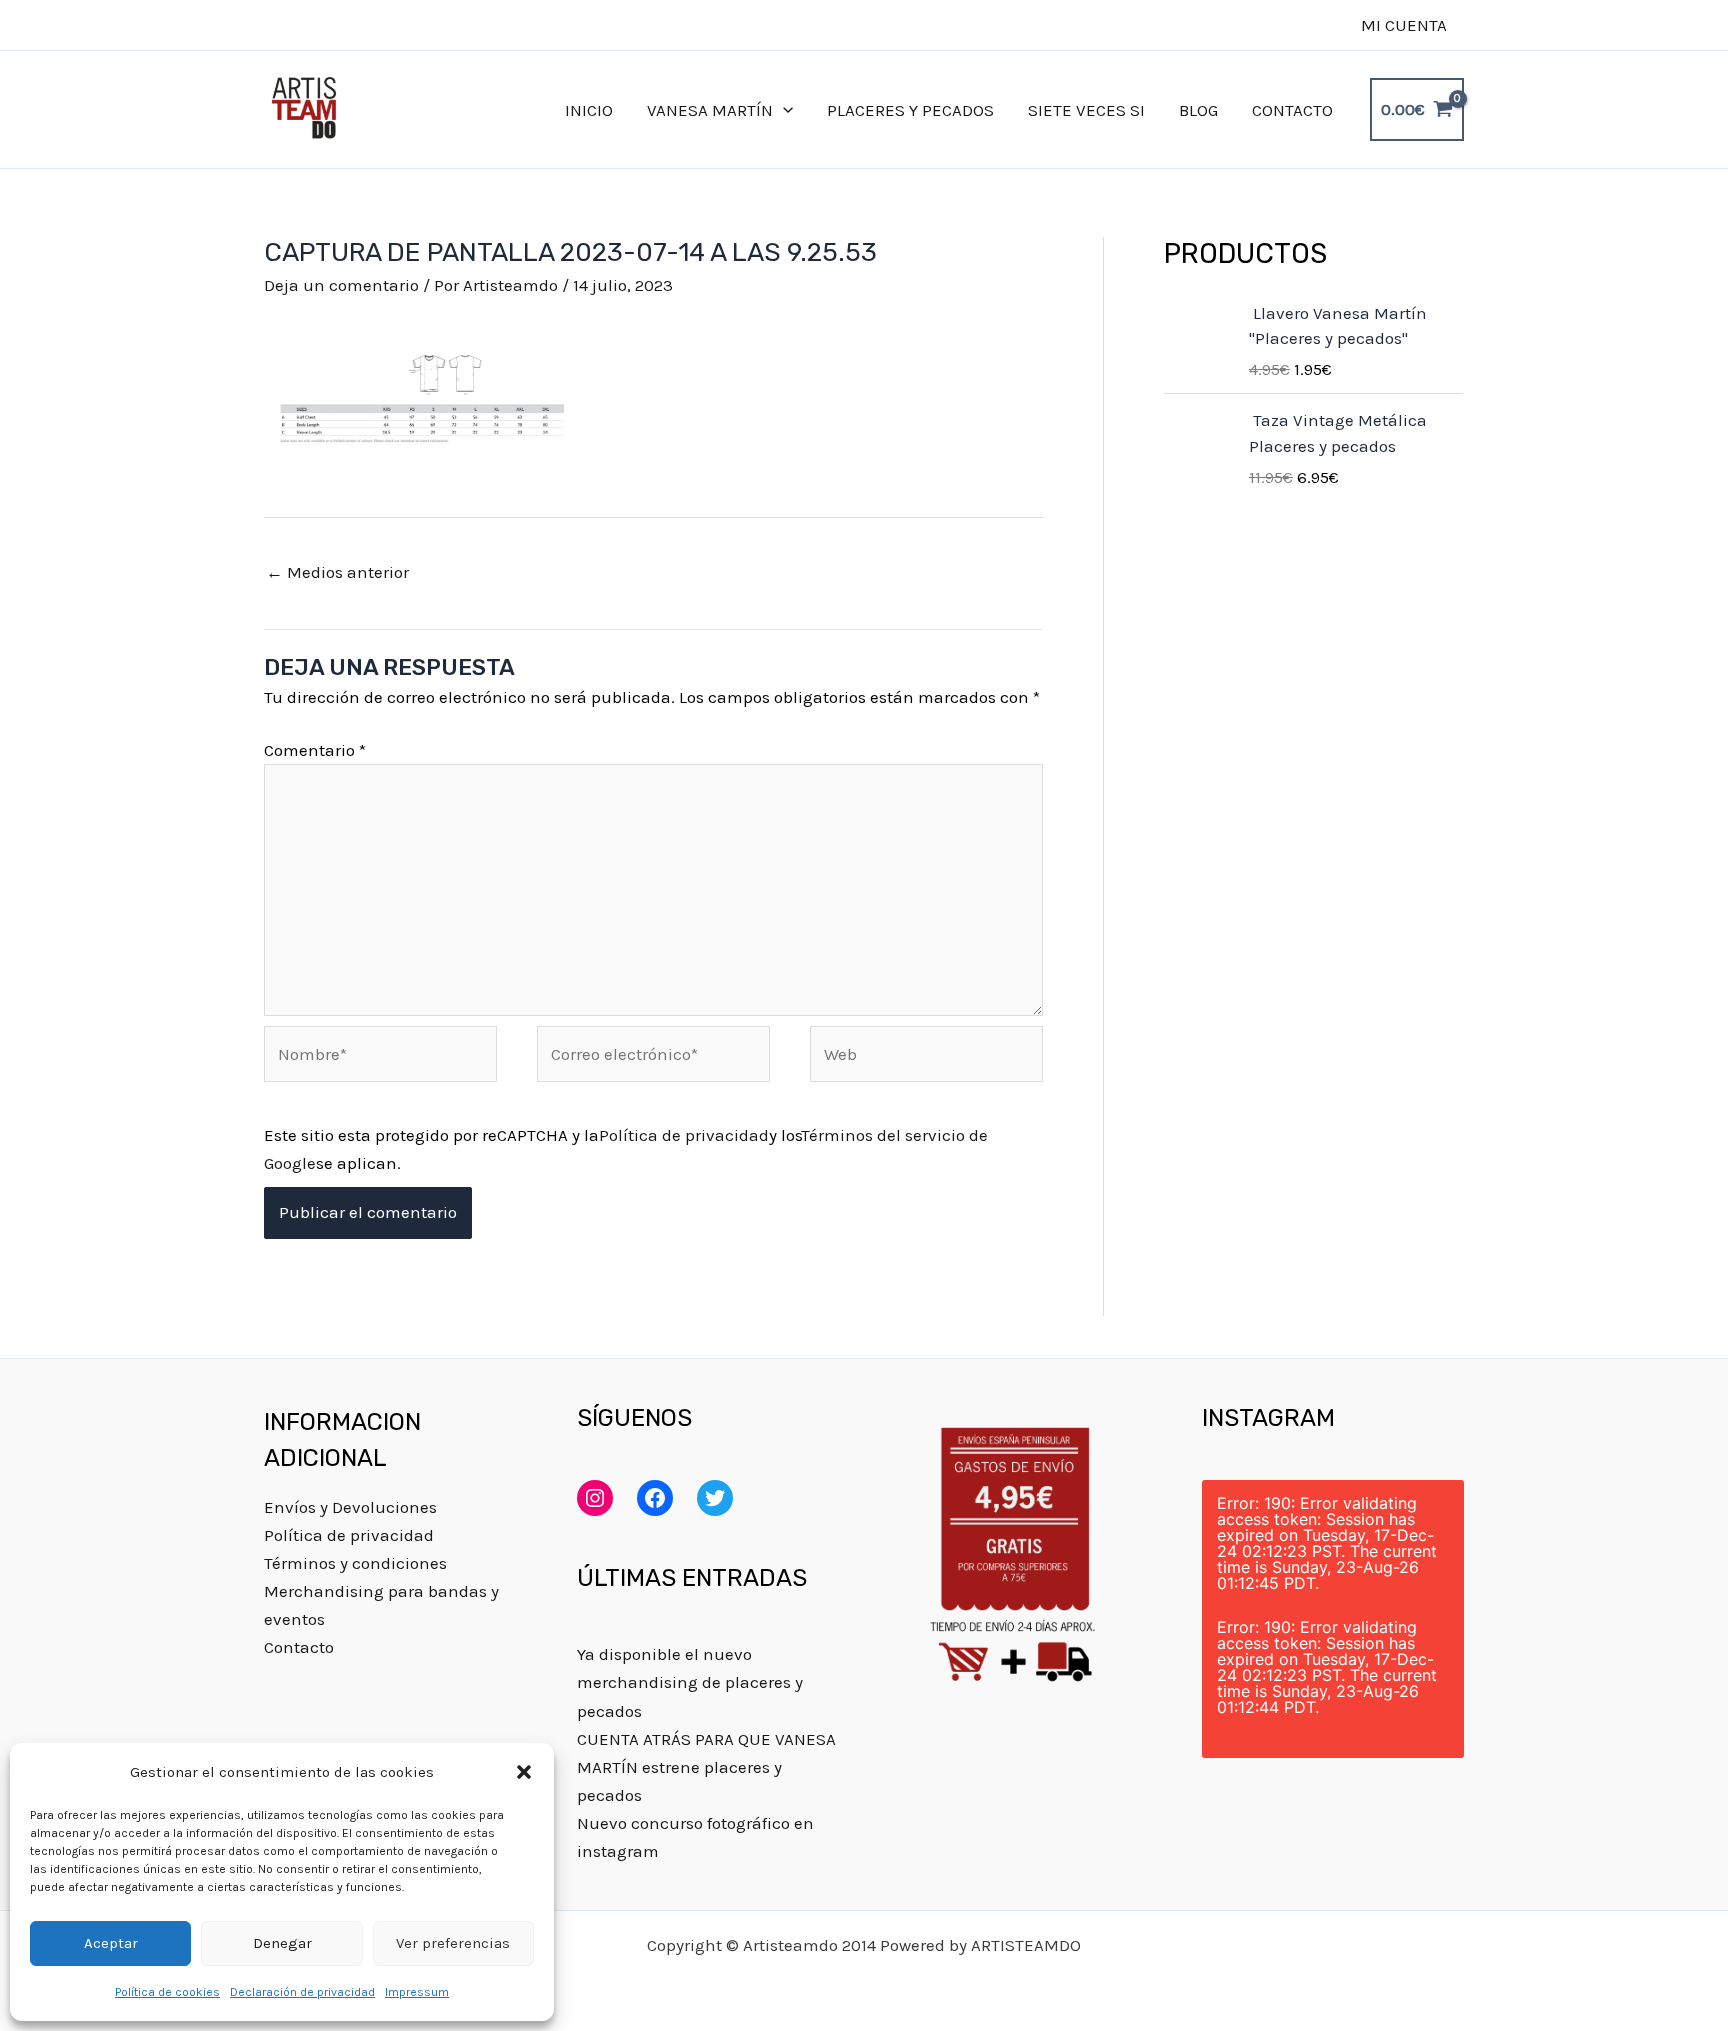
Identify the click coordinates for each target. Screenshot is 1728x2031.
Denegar (282, 1943)
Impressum (417, 1992)
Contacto (299, 1647)
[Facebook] (655, 1498)
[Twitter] (715, 1498)
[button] (524, 1772)
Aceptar (111, 1943)
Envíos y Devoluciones (350, 1507)
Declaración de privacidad (302, 1992)
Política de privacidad (684, 1135)
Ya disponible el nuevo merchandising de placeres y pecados (690, 1682)
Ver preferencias (453, 1943)
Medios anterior (337, 572)
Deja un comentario (341, 285)
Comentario (315, 750)
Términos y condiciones (355, 1563)
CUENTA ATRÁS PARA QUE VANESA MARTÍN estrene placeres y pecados (706, 1767)
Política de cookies (167, 1992)
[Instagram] (595, 1498)
